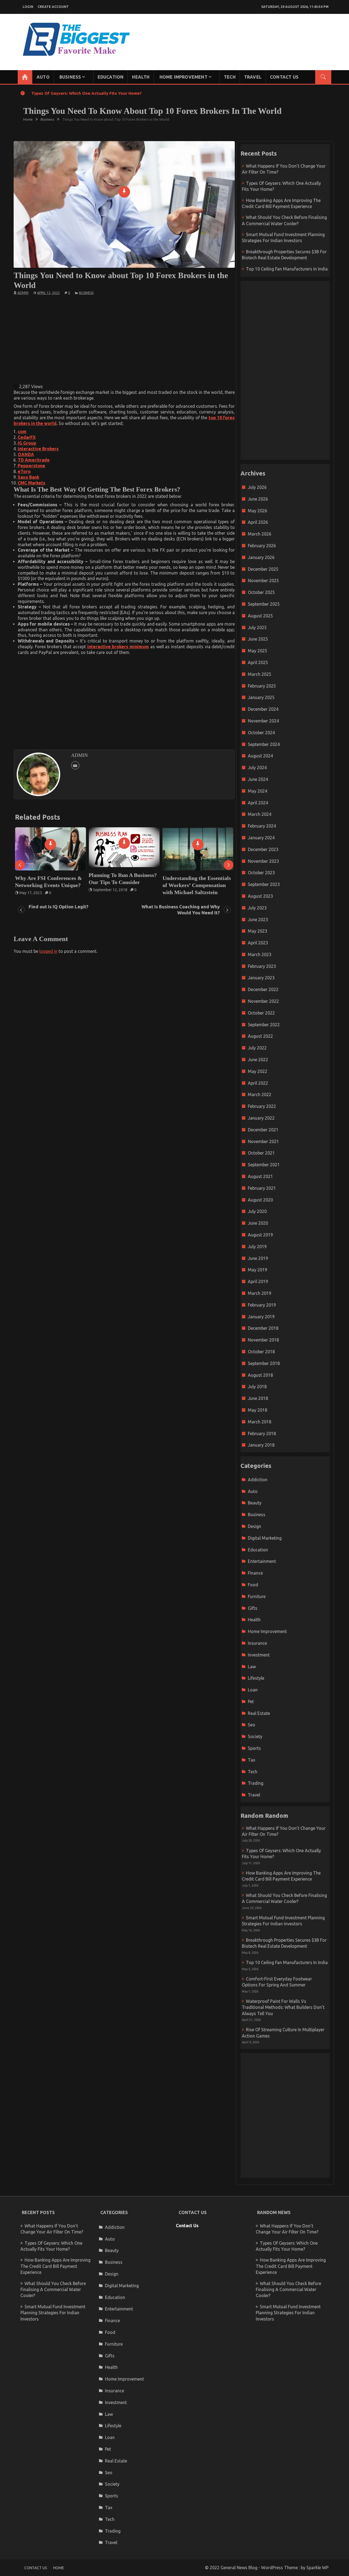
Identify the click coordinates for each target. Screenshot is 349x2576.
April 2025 (258, 662)
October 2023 (261, 873)
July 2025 (257, 627)
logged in (48, 951)
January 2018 (261, 1445)
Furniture (257, 1596)
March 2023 (260, 954)
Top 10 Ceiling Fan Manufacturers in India (287, 269)
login (28, 7)
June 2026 (258, 499)
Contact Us (284, 77)
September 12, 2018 (37, 890)
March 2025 (260, 674)
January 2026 (261, 557)
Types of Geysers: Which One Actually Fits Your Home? (87, 93)
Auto (43, 77)
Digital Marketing (265, 1538)
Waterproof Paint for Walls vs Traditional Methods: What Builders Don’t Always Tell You (283, 2007)
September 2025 (264, 604)
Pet (251, 1702)
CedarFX (27, 437)
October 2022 (261, 1013)
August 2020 (260, 1200)
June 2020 (258, 1223)
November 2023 (263, 861)
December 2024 (263, 709)
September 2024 (264, 744)
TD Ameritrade (34, 460)
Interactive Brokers (38, 449)
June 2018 (258, 1398)
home (59, 2568)
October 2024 (261, 733)
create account (53, 7)
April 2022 (258, 1083)
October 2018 (261, 1352)
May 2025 (258, 651)
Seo (252, 1725)
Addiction (258, 1480)
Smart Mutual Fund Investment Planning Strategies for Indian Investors (53, 2313)
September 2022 (264, 1025)
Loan (253, 1690)
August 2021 (260, 1176)
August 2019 (260, 1235)
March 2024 (260, 814)
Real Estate (259, 1713)
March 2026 (260, 534)
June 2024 (258, 779)
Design (255, 1526)
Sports (254, 1748)
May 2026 (258, 511)
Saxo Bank (28, 477)
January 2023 (261, 978)
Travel (253, 77)
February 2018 (262, 1433)
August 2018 (260, 1375)
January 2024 (261, 838)
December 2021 (263, 1130)
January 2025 (261, 697)
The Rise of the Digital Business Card (189, 882)
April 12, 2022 (48, 293)
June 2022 (258, 1060)
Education (111, 77)
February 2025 (262, 686)
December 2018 (263, 1328)
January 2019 (261, 1317)
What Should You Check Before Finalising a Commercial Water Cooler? (53, 2290)
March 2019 (260, 1293)
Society (255, 1736)
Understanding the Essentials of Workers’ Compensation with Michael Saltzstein (123, 885)
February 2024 (262, 826)
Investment (259, 1655)
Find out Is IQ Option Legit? (58, 907)
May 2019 (258, 1270)
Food (253, 1585)
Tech (230, 77)
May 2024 (258, 791)
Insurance (257, 1643)
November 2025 (263, 581)
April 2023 (258, 943)
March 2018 (260, 1422)
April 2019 (258, 1281)
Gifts (253, 1608)
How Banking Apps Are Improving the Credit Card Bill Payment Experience (55, 2266)
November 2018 (263, 1340)
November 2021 (263, 1141)
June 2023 (258, 920)
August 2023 (260, 896)
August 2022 (260, 1036)
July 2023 (257, 908)
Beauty (255, 1503)
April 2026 (258, 522)
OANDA (26, 454)
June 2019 (258, 1258)
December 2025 (263, 569)
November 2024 (263, 721)
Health (141, 77)
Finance (255, 1573)
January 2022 (261, 1118)
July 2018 (257, 1387)
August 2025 (260, 616)
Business (70, 77)
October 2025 (261, 592)
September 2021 (264, 1165)
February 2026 (262, 546)
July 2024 (257, 768)
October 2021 (261, 1153)
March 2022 (260, 1094)
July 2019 (257, 1247)
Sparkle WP (318, 2568)
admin (23, 293)
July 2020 (257, 1211)
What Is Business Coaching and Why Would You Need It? (181, 910)
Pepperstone (31, 466)
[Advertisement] (124, 339)
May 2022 (258, 1071)
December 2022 (263, 989)
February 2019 (262, 1305)
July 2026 (257, 487)
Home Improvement (183, 77)
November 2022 (263, 1001)
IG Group (27, 443)
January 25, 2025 (181, 893)
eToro (24, 471)
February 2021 (262, 1188)
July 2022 (257, 1048)
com (22, 432)
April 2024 (258, 803)
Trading (256, 1783)
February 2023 (262, 966)
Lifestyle (256, 1678)
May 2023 (258, 931)
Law (252, 1667)
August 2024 (260, 756)
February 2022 (262, 1106)
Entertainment (262, 1561)
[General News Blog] (25, 77)
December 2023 (263, 849)
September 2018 (264, 1363)
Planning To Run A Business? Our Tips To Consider (49, 879)
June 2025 (258, 639)
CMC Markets (31, 483)
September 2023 (264, 884)
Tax (252, 1760)
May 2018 (258, 1410)
